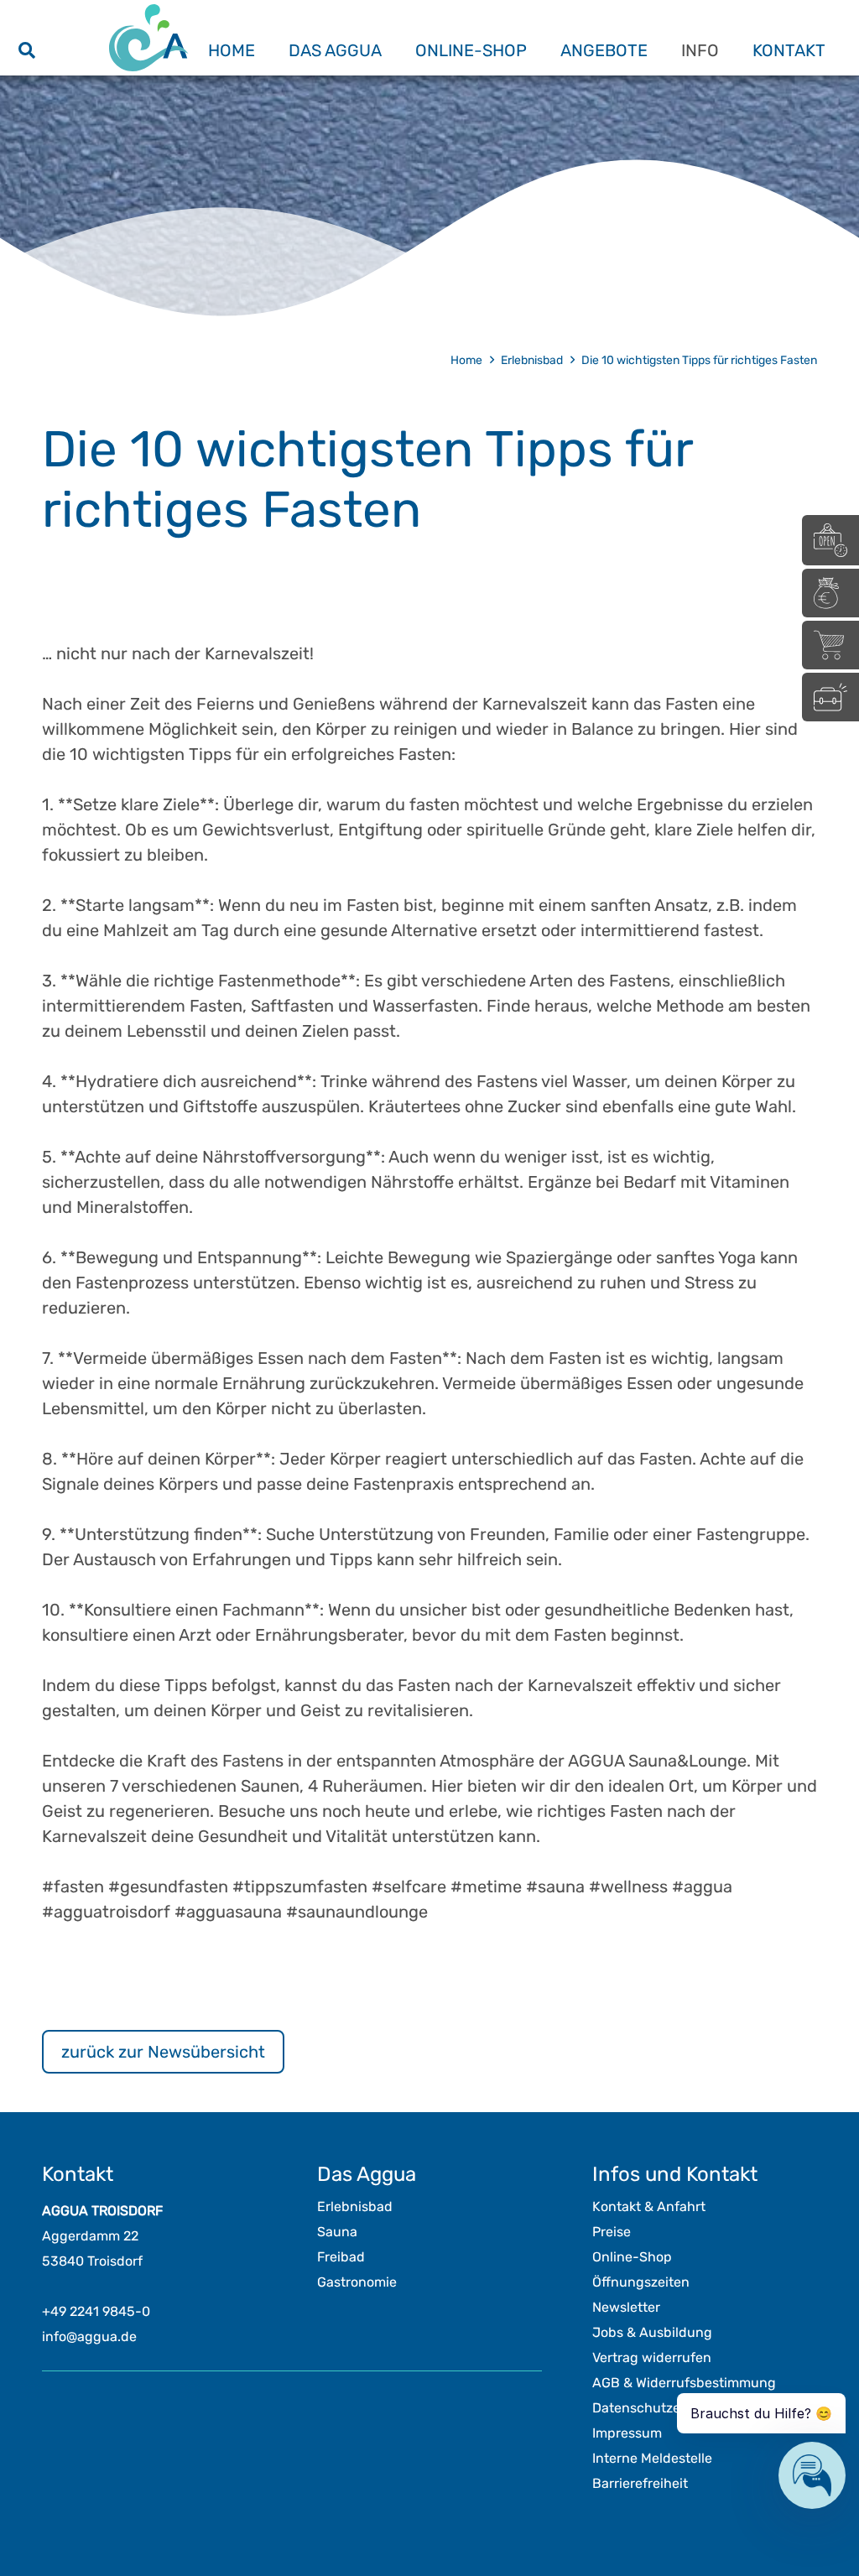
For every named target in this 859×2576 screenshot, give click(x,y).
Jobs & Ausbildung (652, 2332)
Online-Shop (632, 2257)
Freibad (341, 2257)
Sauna (337, 2232)
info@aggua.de (89, 2337)
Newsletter (626, 2307)
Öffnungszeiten (641, 2282)
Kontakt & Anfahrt (649, 2207)
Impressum (627, 2433)
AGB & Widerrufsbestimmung (684, 2383)
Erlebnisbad (355, 2207)
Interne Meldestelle (652, 2458)
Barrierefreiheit (640, 2483)
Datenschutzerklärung (663, 2408)
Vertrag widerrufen (652, 2357)
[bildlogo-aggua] (148, 38)
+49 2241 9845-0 (96, 2311)
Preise (612, 2232)
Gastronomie (357, 2282)
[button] (27, 50)
